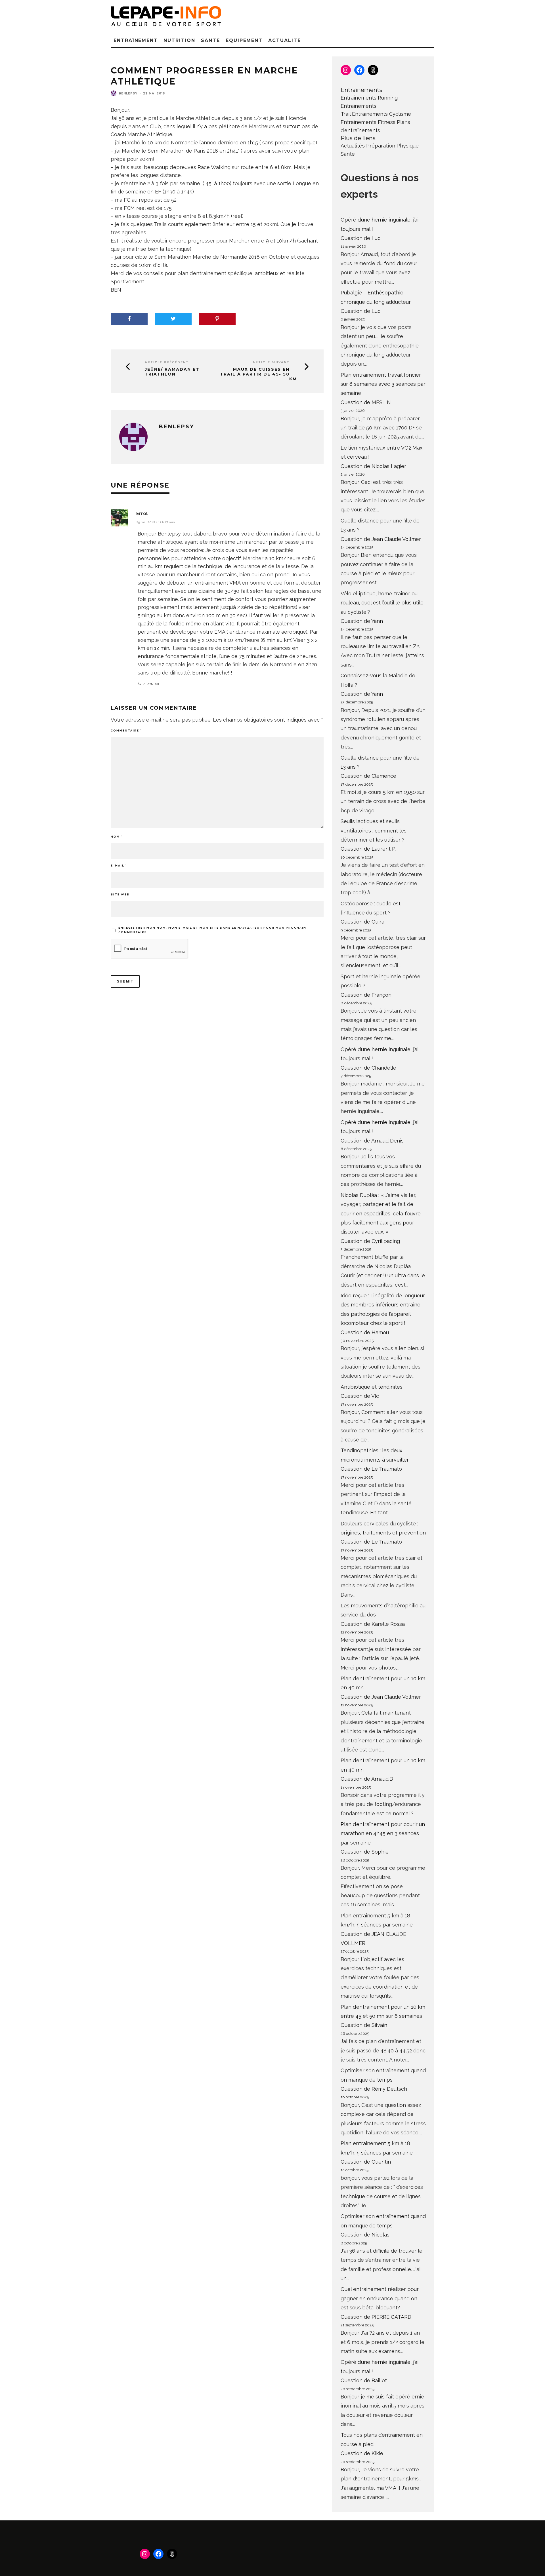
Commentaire (126, 731)
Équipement (244, 40)
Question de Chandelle (368, 1068)
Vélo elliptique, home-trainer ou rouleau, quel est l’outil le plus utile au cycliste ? (382, 603)
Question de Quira (362, 922)
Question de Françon (366, 995)
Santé (210, 40)
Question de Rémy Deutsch (374, 2089)
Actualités (353, 146)
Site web (120, 894)
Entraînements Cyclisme (381, 114)
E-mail (119, 866)
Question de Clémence (368, 776)
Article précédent (167, 362)
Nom (117, 837)
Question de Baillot (364, 2380)
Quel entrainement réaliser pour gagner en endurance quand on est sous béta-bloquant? (380, 2298)
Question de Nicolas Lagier (373, 466)
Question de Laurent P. (368, 849)
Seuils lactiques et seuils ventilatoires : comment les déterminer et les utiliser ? (374, 830)
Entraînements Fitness (368, 122)
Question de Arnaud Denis (372, 1141)
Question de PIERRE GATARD (376, 2317)
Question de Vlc (360, 1396)
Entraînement (136, 40)
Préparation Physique (392, 146)
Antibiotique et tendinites (372, 1387)
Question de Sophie (365, 1852)
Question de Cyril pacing (370, 1241)
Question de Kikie (362, 2453)
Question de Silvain (364, 2025)
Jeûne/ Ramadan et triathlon (172, 372)
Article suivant (271, 362)
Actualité (284, 40)
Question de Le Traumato (371, 1469)
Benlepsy (128, 93)
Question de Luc (360, 238)
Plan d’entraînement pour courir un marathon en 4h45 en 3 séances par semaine (383, 1833)
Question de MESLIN (366, 402)
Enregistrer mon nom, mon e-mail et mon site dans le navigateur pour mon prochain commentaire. (212, 930)
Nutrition (179, 40)
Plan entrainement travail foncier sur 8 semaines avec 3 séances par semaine (383, 384)
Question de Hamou (365, 1332)
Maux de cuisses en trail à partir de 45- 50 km (258, 374)
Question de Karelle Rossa (373, 1624)
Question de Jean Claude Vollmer (381, 539)
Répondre (151, 684)
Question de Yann (362, 621)
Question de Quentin (366, 2162)
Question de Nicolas (365, 2235)
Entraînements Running (369, 98)
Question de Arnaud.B (367, 1779)
